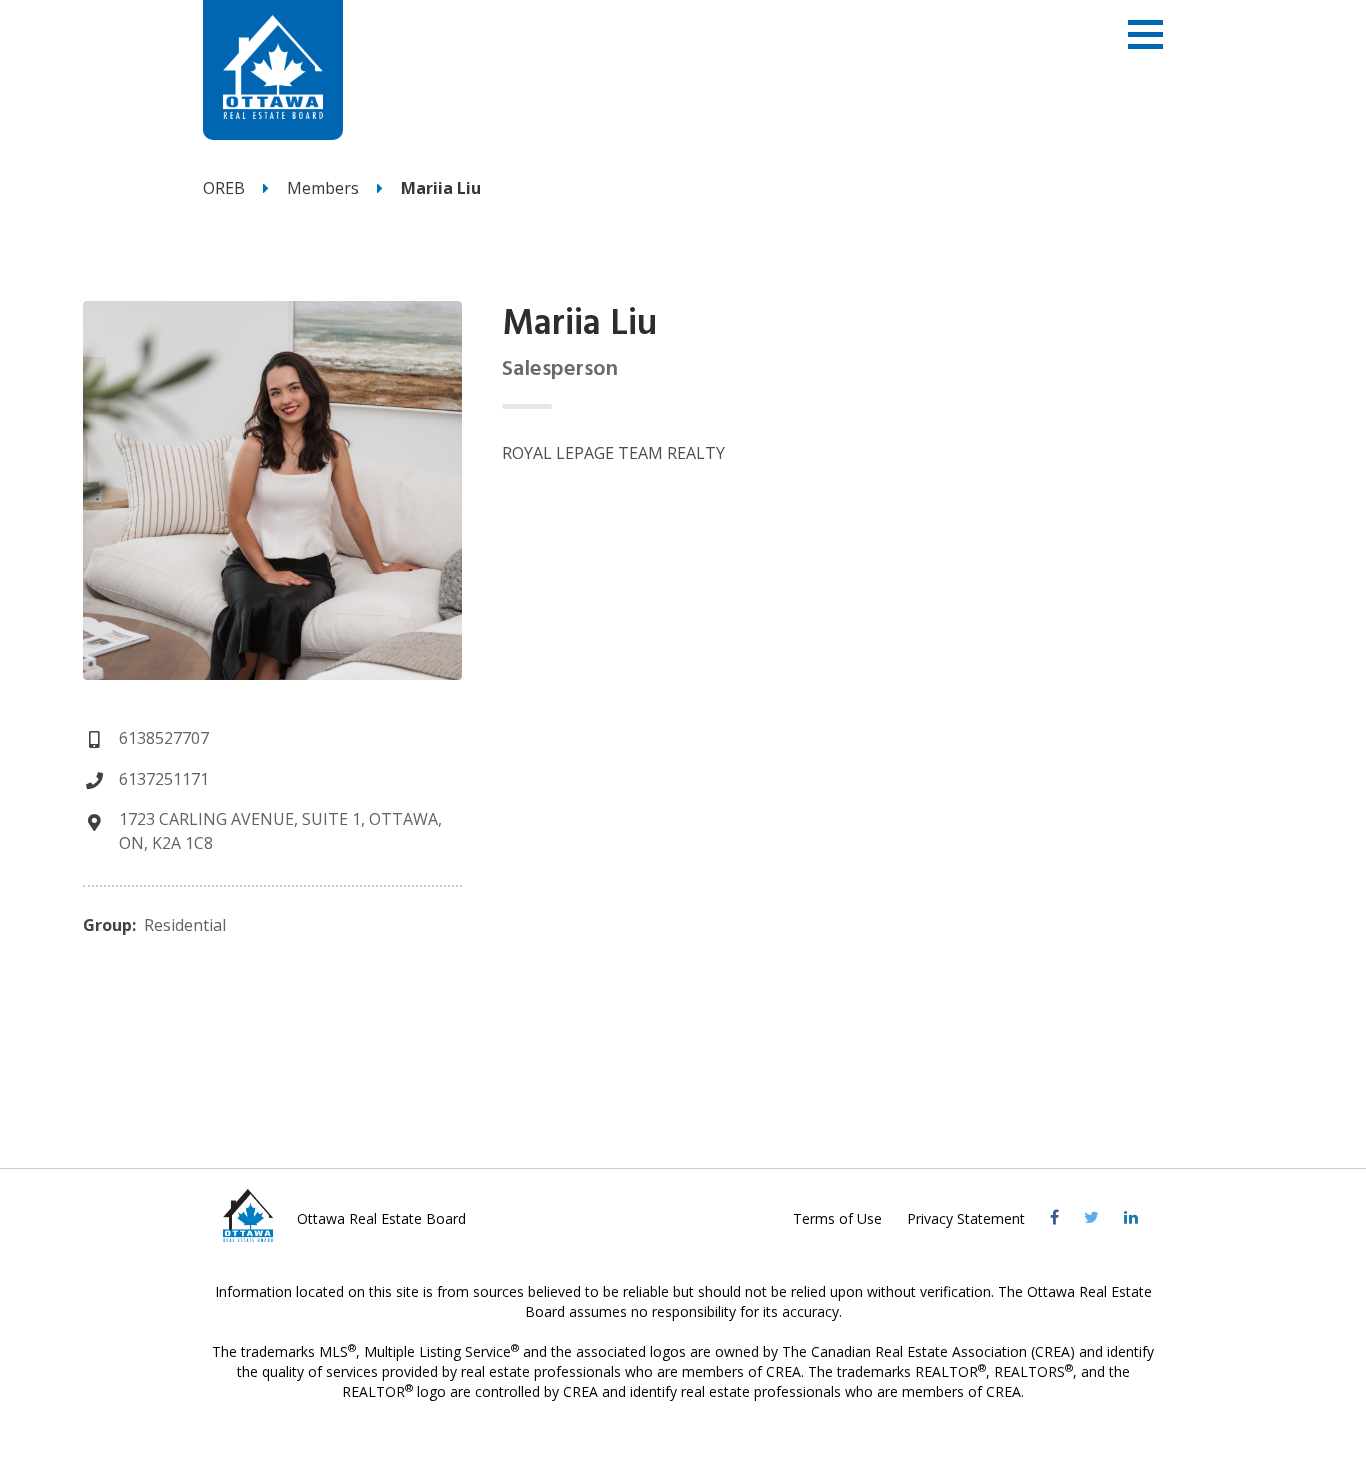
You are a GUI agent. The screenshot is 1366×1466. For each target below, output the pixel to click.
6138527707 (164, 738)
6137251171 (164, 779)
